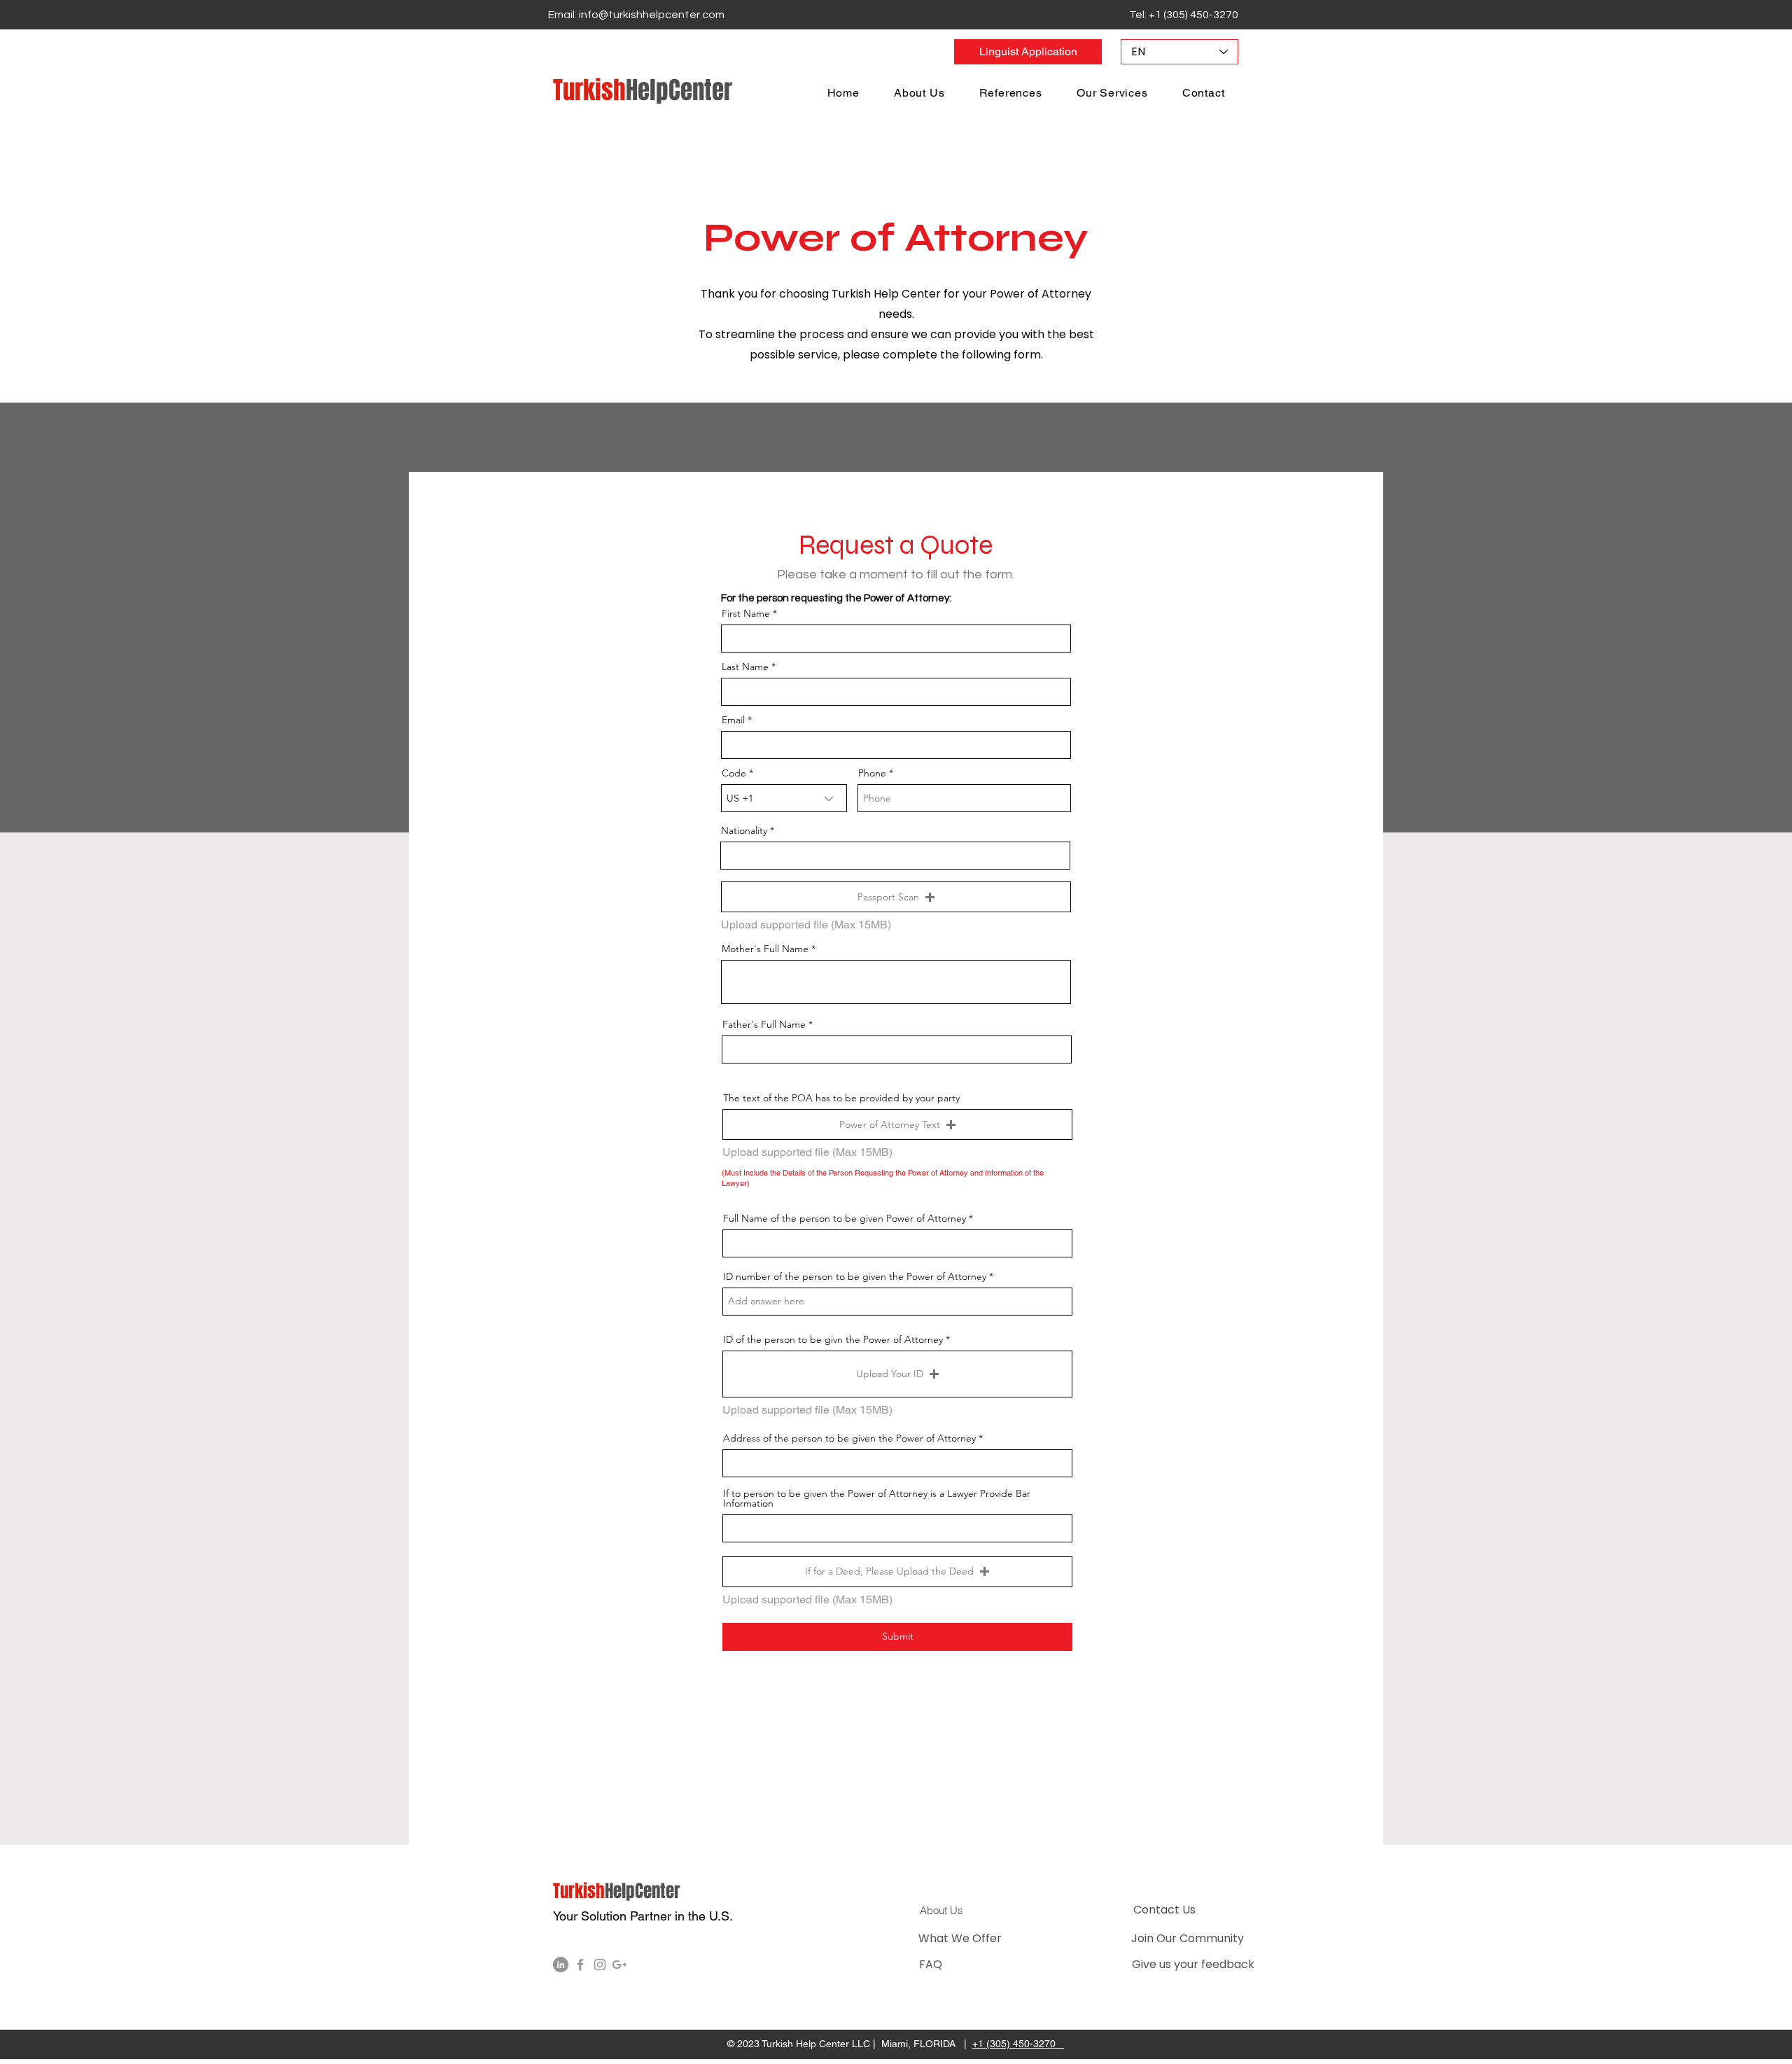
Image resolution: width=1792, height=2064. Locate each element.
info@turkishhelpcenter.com (652, 15)
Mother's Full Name (765, 949)
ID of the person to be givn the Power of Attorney (833, 1339)
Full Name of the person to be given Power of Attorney (845, 1218)
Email (733, 720)
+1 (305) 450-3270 (1018, 2044)
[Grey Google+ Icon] (619, 1965)
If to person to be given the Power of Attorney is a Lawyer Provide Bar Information (877, 1498)
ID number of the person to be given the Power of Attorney (855, 1276)
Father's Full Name (764, 1024)
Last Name (745, 667)
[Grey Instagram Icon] (600, 1965)
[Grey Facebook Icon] (580, 1965)
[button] (896, 897)
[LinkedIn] (561, 1965)
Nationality (744, 830)
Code (734, 773)
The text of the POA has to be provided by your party (841, 1098)
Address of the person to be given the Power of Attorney (849, 1438)
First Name (746, 613)
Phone (872, 773)
